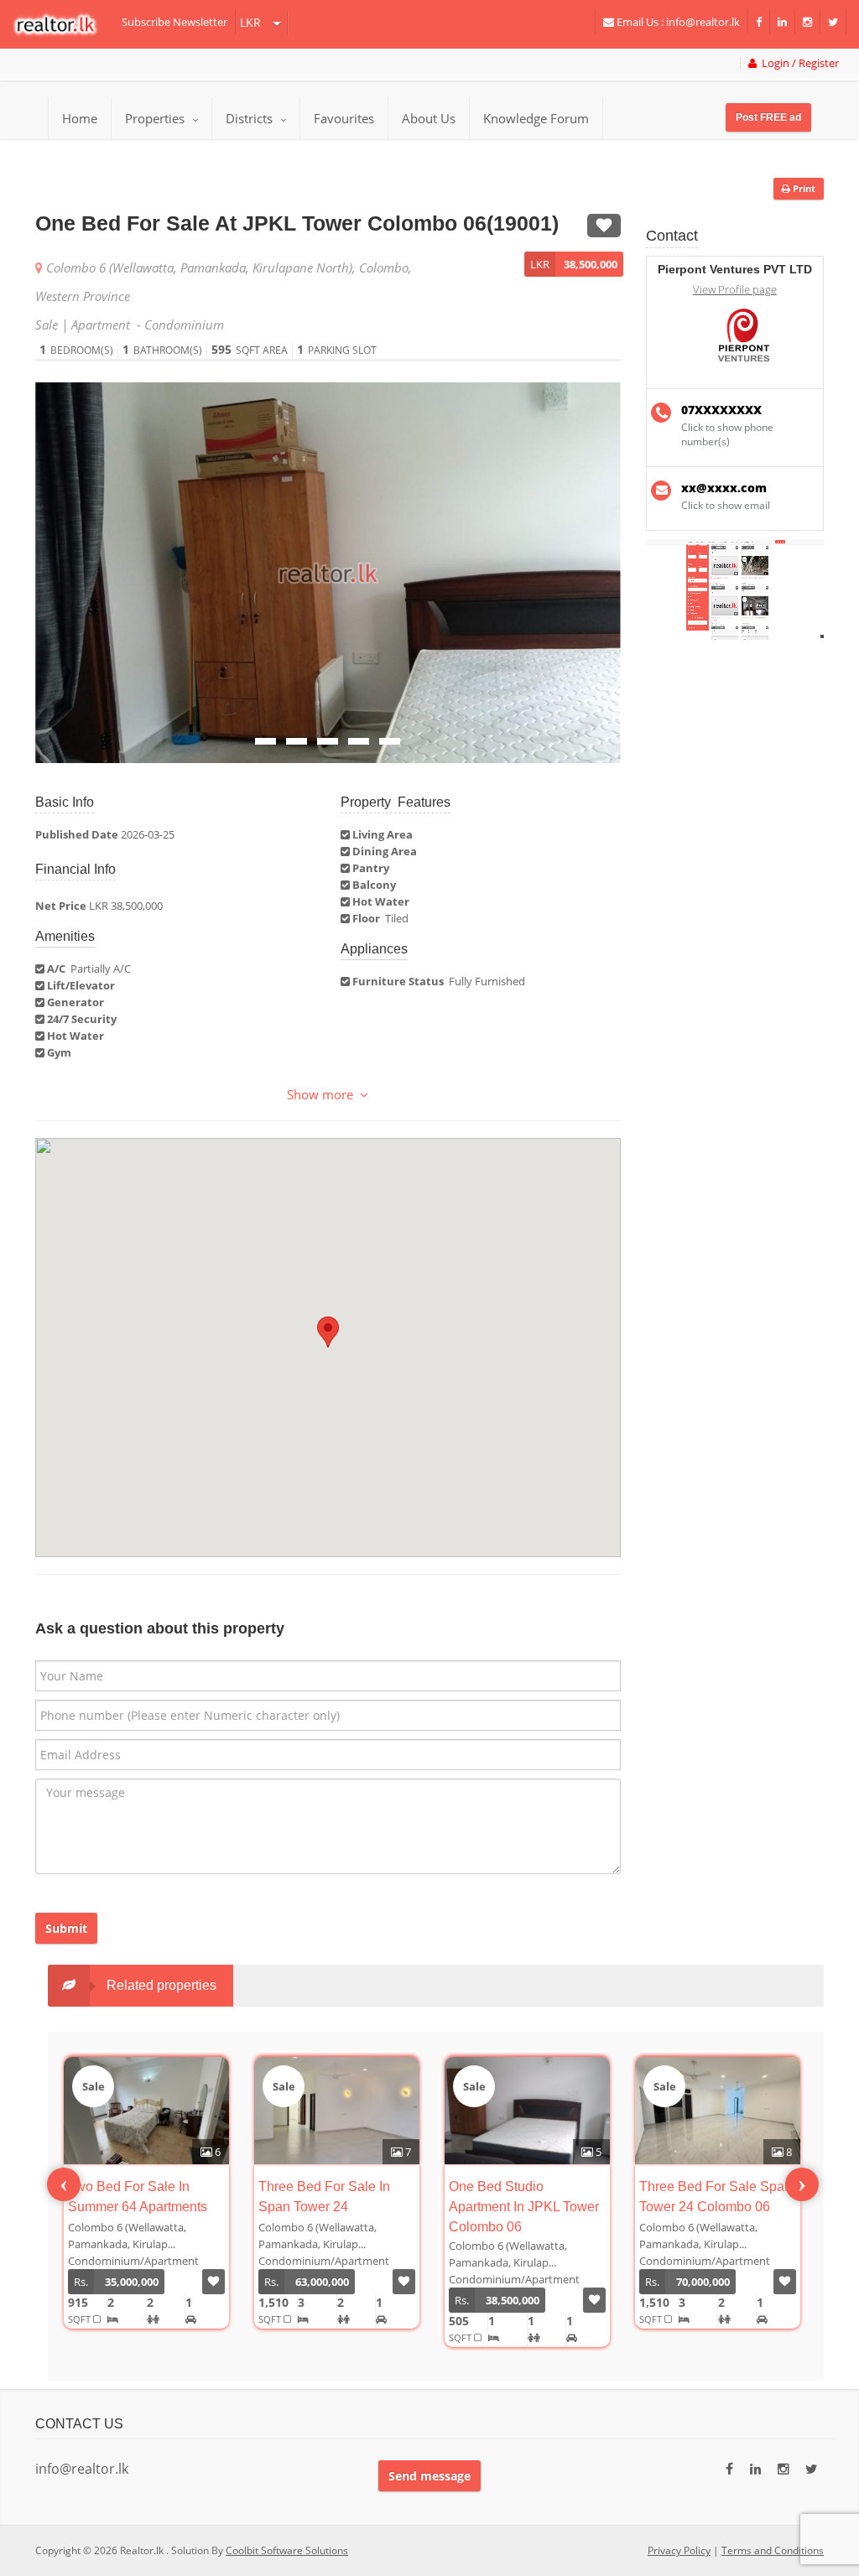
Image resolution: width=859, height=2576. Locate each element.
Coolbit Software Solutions (287, 2550)
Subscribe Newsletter (174, 22)
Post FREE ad (768, 117)
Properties (155, 118)
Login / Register (798, 63)
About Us (429, 118)
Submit (66, 1928)
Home (80, 118)
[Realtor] (63, 24)
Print (803, 188)
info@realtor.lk (82, 2469)
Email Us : (677, 22)
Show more (323, 1094)
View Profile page (735, 290)
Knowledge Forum (536, 118)
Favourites (344, 118)
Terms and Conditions (773, 2550)
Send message (429, 2476)
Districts (251, 118)
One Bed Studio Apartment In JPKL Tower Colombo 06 (524, 2207)
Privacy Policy (679, 2550)
